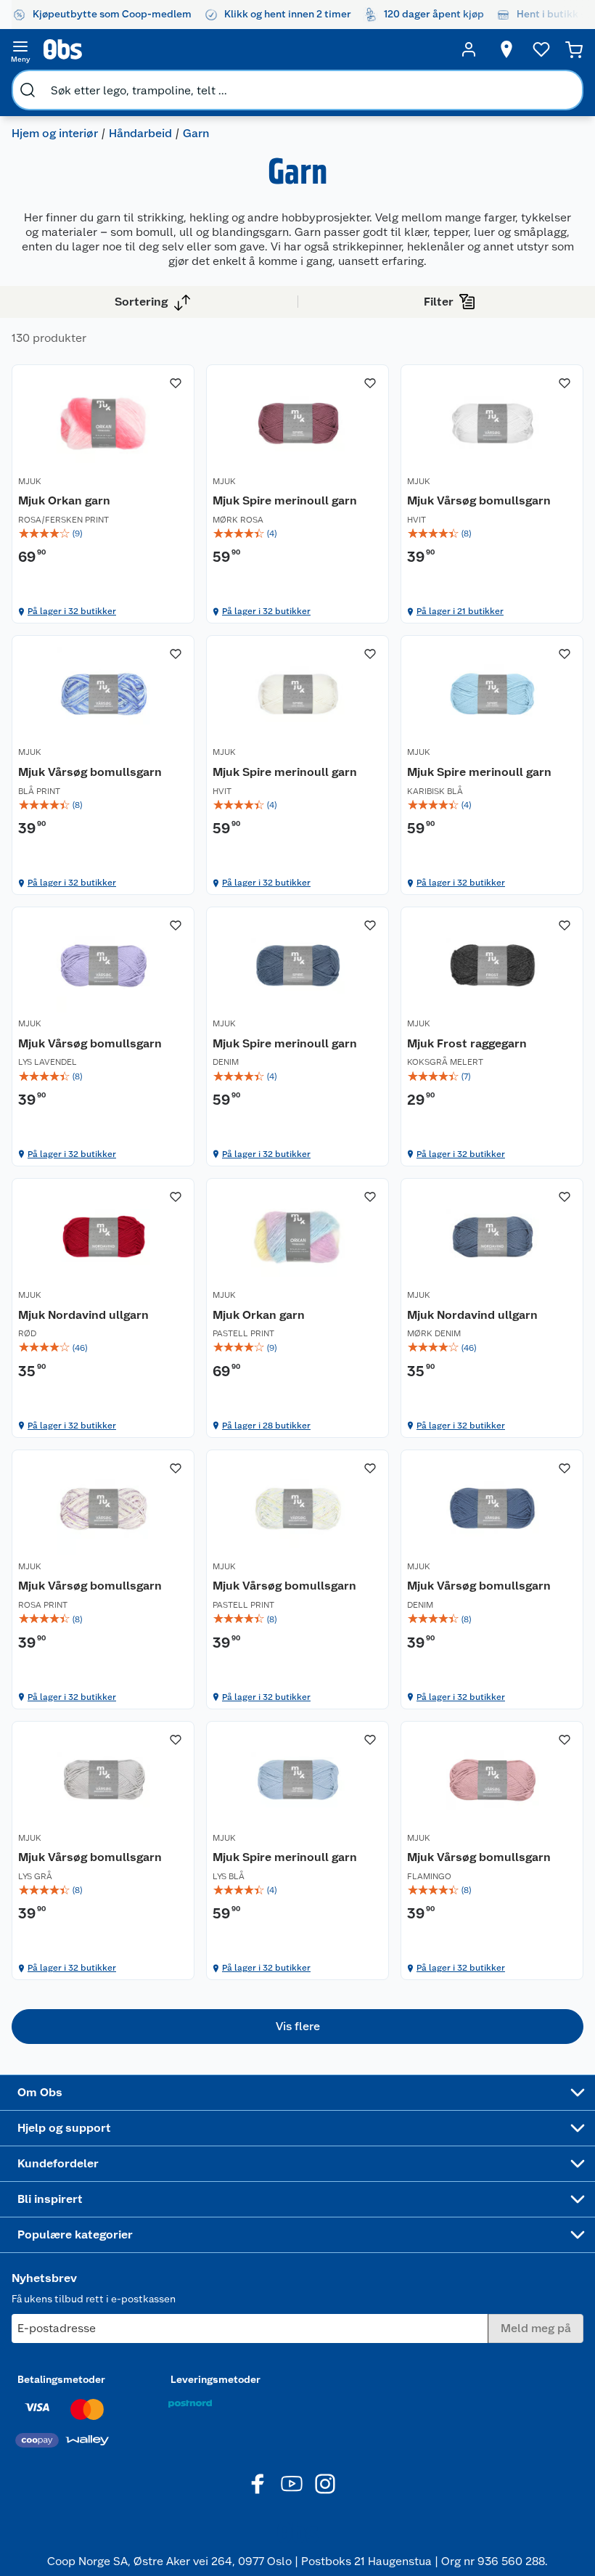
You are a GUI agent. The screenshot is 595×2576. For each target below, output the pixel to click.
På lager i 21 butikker (460, 611)
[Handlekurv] (574, 49)
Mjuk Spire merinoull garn (285, 500)
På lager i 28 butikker (266, 1426)
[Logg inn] (469, 49)
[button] (297, 2027)
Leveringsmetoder (216, 2379)
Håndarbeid (140, 133)
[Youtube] (292, 2484)
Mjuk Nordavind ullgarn (83, 1315)
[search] (28, 90)
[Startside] (245, 49)
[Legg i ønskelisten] (176, 383)
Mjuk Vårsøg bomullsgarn (479, 500)
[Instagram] (325, 2484)
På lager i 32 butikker (72, 611)
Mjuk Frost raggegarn (467, 1043)
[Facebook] (258, 2484)
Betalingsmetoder (61, 2379)
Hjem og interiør (55, 133)
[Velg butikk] (506, 49)
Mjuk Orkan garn (64, 500)
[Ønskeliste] (541, 49)
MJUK (30, 481)
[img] (103, 533)
